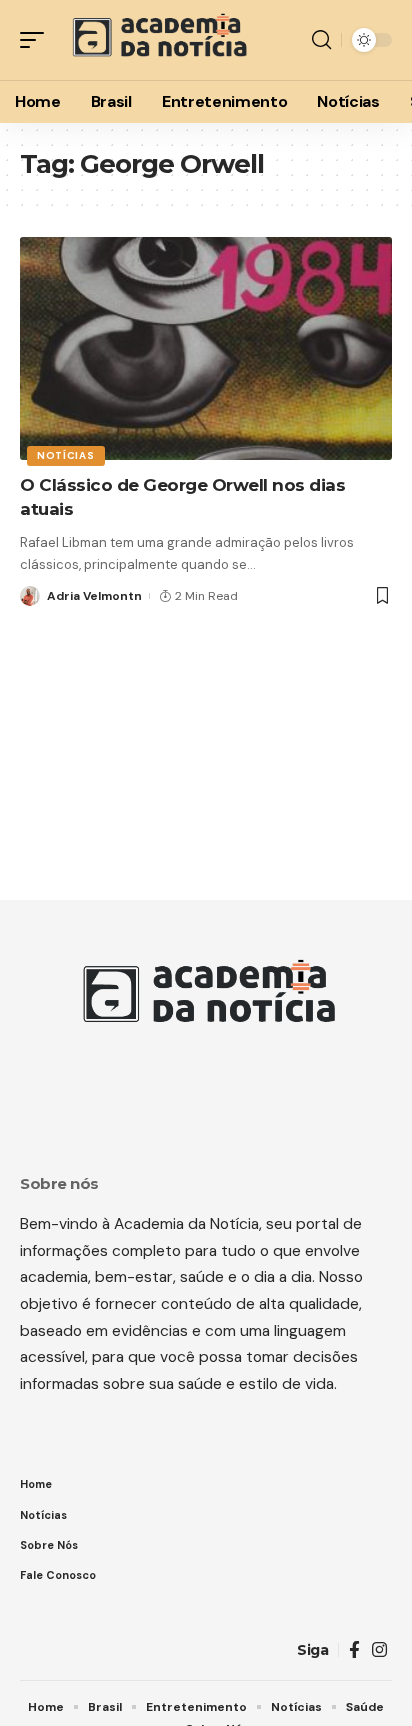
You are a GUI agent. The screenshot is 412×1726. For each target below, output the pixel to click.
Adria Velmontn (94, 596)
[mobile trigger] (37, 40)
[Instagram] (379, 1650)
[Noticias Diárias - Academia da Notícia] (157, 40)
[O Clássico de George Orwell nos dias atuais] (206, 348)
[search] (321, 40)
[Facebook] (354, 1650)
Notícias (66, 455)
